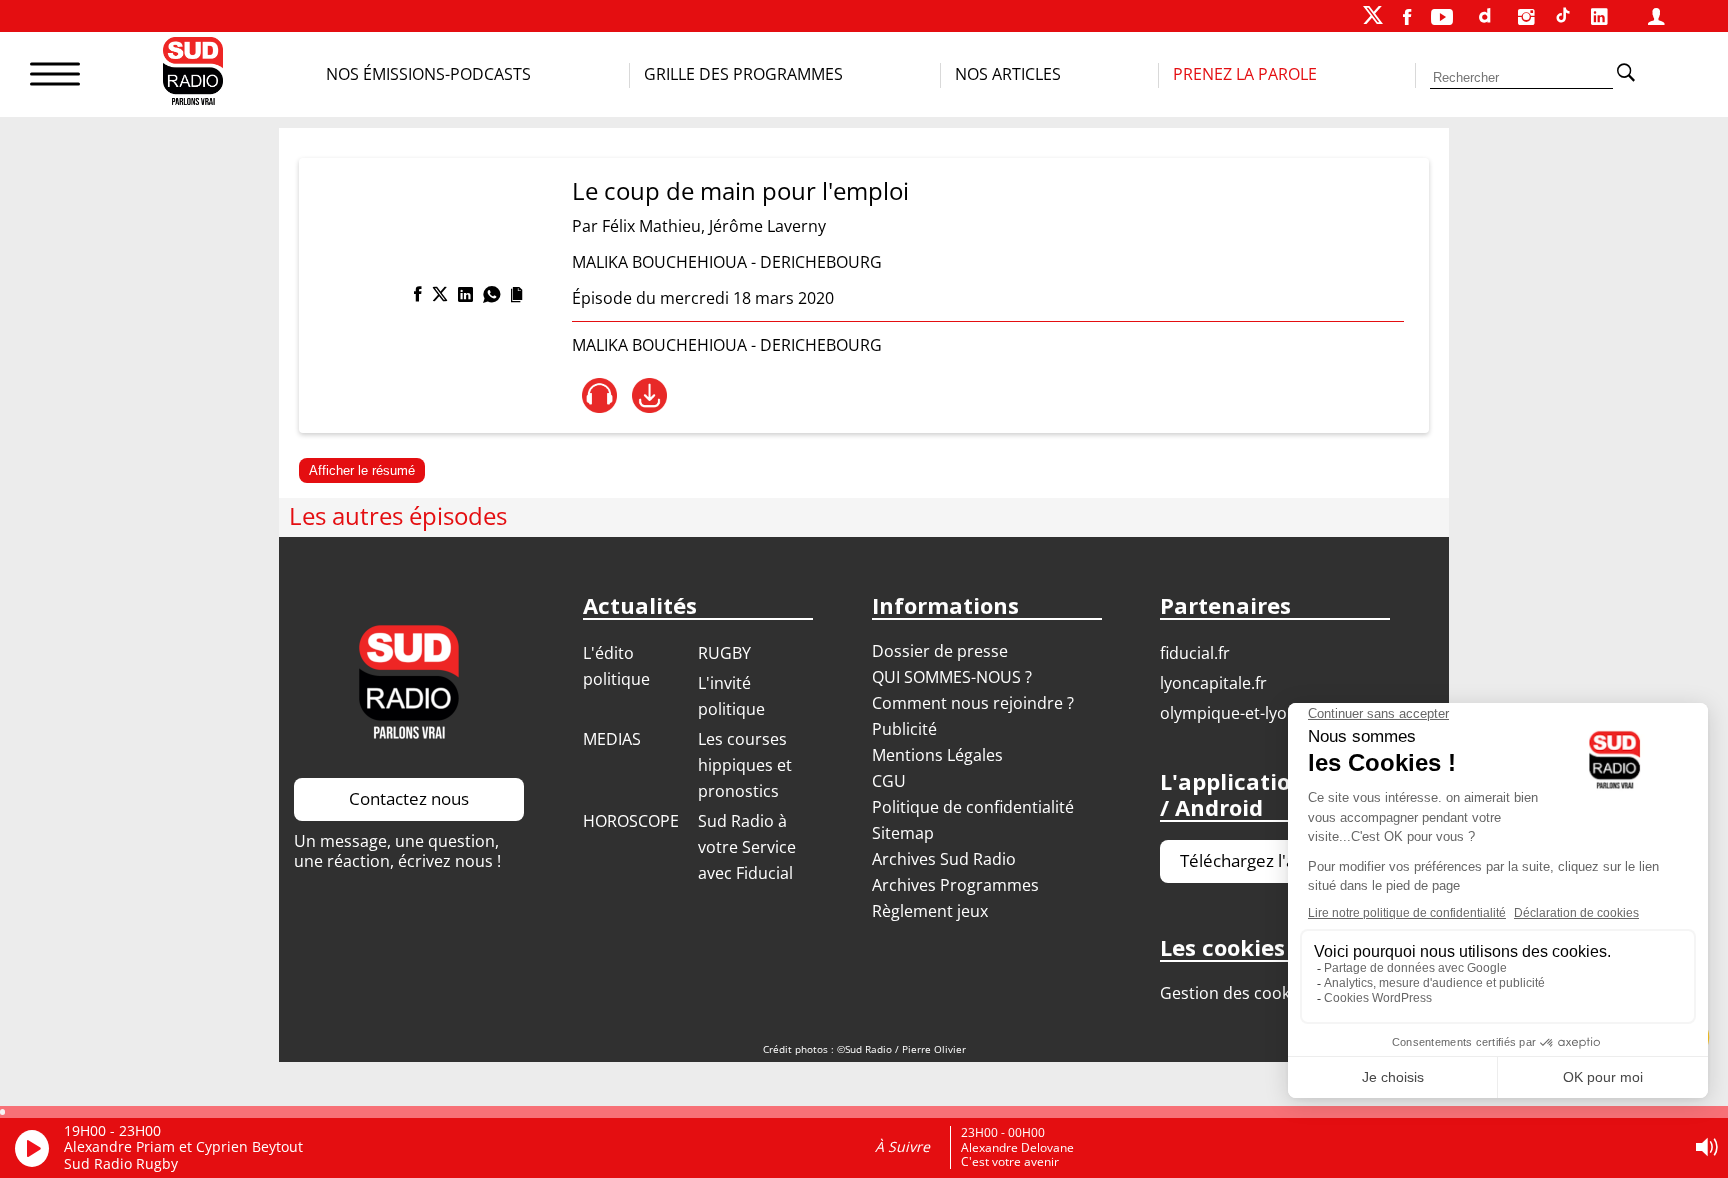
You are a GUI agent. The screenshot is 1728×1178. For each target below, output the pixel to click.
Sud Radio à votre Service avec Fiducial (747, 847)
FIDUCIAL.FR (1195, 653)
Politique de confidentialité (973, 807)
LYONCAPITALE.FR (1213, 683)
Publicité (904, 729)
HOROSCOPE (631, 821)
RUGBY (724, 653)
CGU (889, 781)
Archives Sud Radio (944, 859)
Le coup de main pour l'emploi (740, 190)
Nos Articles (1008, 74)
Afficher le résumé (362, 470)
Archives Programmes (955, 885)
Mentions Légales (937, 755)
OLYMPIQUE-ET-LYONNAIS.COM (1262, 713)
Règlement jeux (930, 911)
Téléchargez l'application (1275, 860)
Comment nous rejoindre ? (975, 703)
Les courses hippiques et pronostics (745, 765)
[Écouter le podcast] (599, 395)
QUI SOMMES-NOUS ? (952, 677)
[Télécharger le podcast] (649, 395)
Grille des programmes (743, 74)
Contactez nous (409, 798)
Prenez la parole (1245, 74)
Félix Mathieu (651, 226)
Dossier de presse (940, 651)
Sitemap (903, 833)
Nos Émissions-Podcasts (428, 74)
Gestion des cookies (1235, 993)
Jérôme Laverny (767, 226)
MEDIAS (612, 739)
